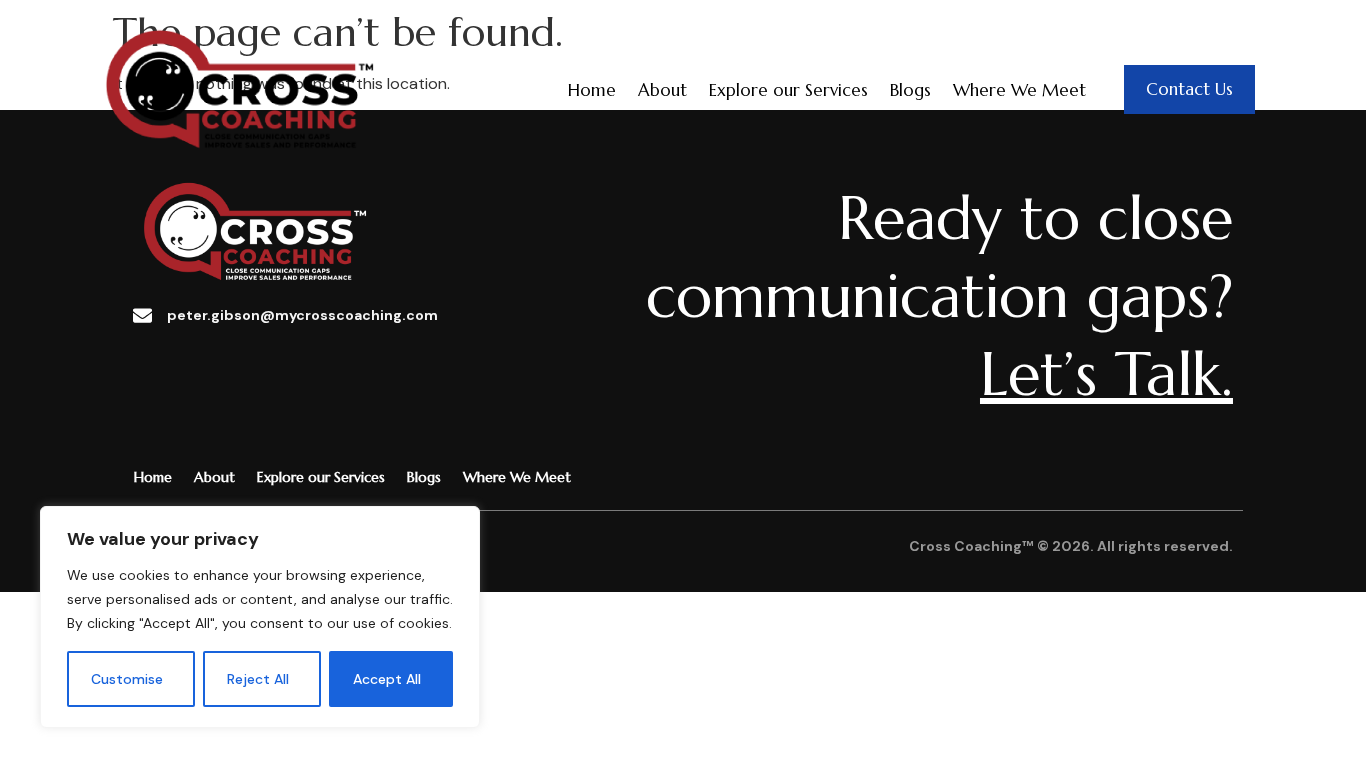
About (662, 90)
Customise (127, 679)
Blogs (910, 90)
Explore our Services (788, 90)
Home (592, 90)
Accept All (387, 679)
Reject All (258, 679)
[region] (260, 617)
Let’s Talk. (1106, 374)
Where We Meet (1019, 90)
